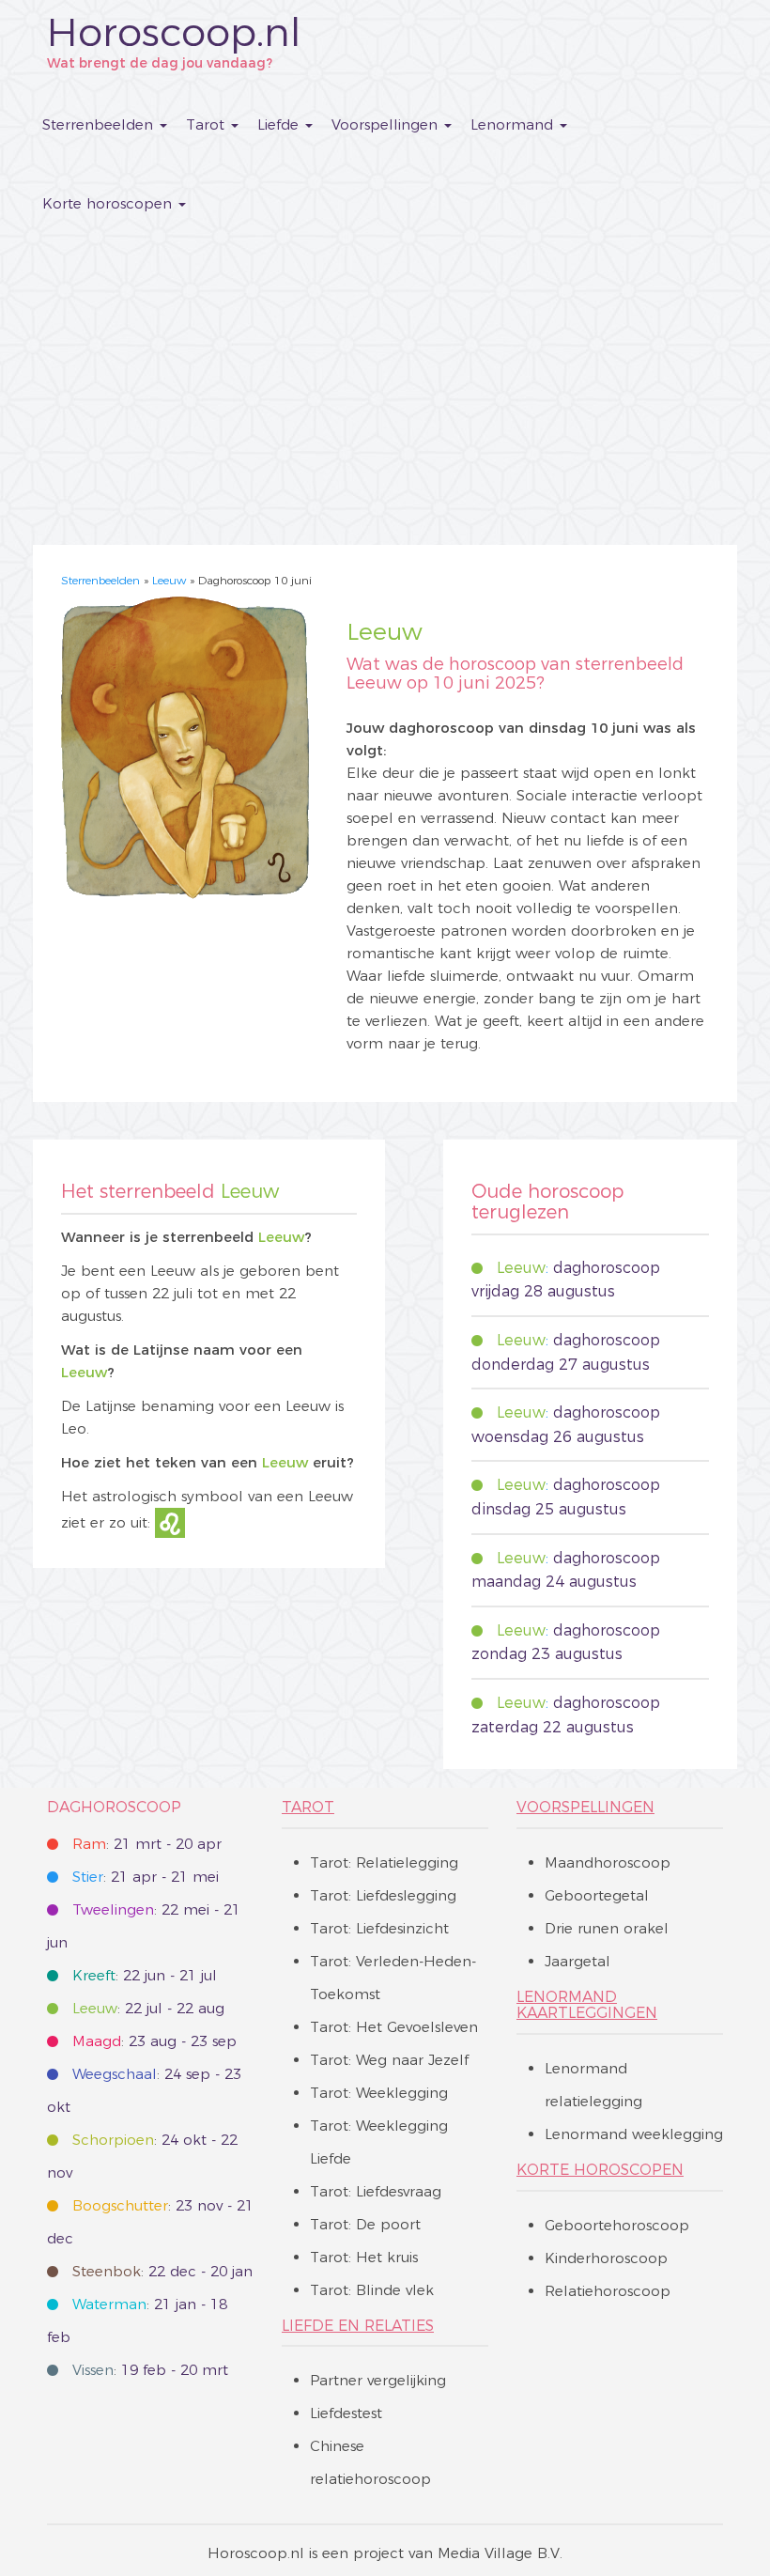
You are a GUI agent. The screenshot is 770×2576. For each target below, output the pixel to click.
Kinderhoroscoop (606, 2258)
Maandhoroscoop (608, 1862)
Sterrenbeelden (100, 124)
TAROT (308, 1807)
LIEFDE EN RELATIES (358, 2326)
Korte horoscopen (109, 203)
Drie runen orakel (607, 1928)
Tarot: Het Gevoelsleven (394, 2027)
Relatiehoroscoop (608, 2291)
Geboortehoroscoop (617, 2225)
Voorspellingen (387, 124)
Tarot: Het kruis (364, 2257)
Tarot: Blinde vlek (372, 2290)
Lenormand (514, 124)
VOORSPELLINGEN (585, 1807)
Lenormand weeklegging (634, 2134)
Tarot (208, 124)
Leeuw (169, 580)
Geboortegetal (597, 1895)
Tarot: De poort (365, 2224)
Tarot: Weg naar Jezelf (389, 2060)
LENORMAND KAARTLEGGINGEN (587, 2005)
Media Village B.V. (500, 2553)
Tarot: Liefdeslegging (383, 1895)
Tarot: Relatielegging (384, 1862)
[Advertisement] (385, 385)
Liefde (280, 124)
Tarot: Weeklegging (379, 2093)
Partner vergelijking (378, 2380)
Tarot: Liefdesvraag (376, 2191)
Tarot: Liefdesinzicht (379, 1928)
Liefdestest (346, 2413)
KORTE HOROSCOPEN (600, 2170)
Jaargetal (577, 1961)
